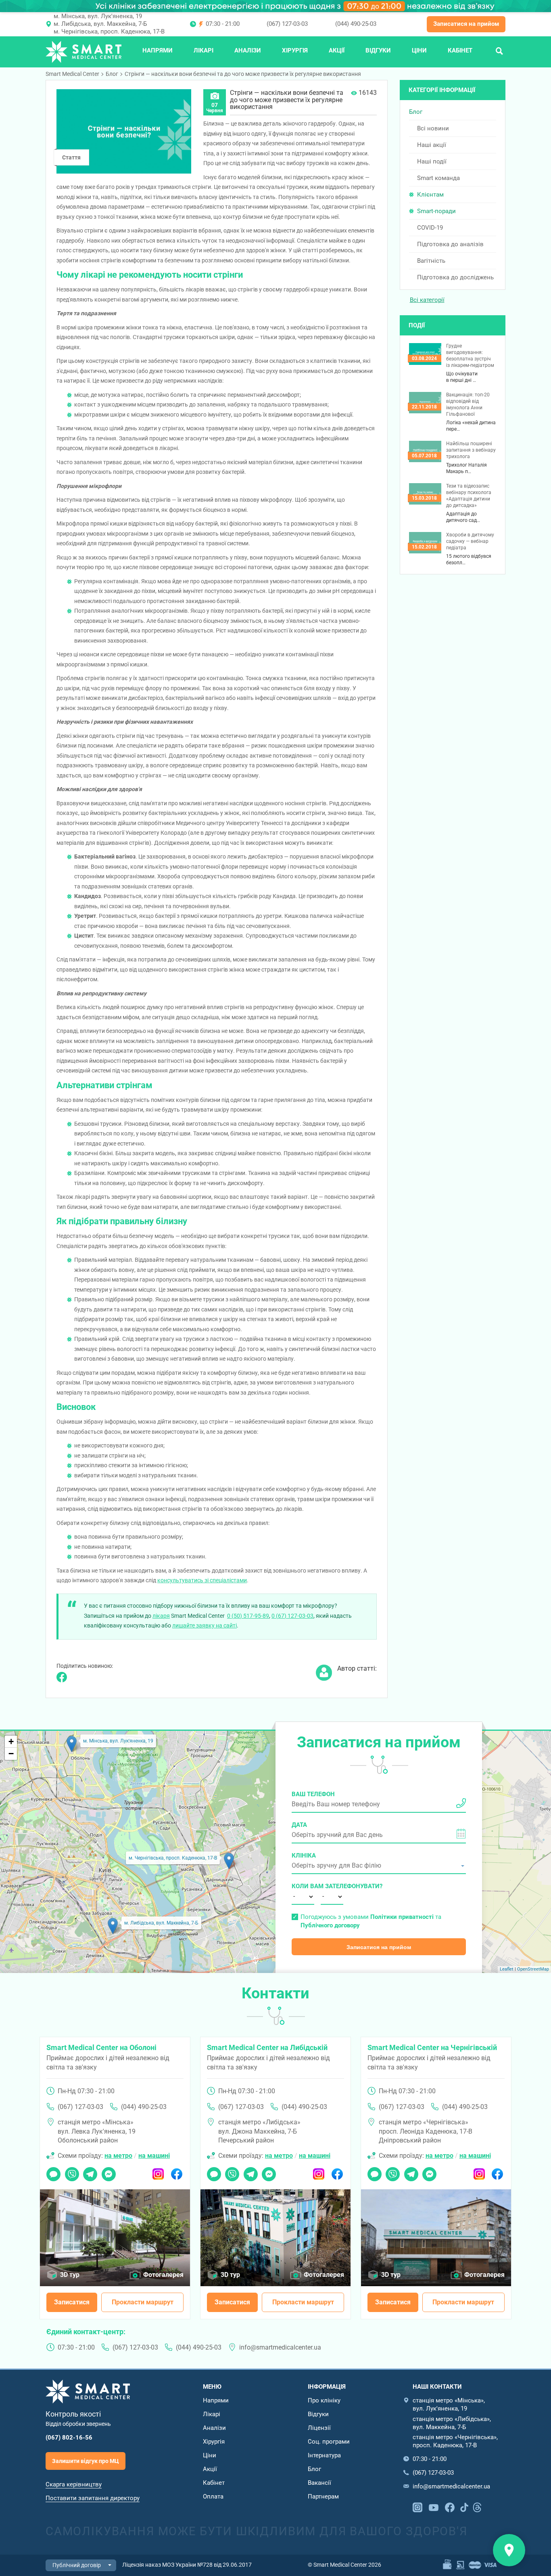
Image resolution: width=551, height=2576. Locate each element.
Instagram (158, 2172)
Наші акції (432, 145)
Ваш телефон (313, 1794)
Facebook (176, 2172)
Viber (71, 2172)
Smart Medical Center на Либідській (267, 2047)
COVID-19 (430, 228)
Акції (337, 50)
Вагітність (431, 261)
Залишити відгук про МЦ (86, 2461)
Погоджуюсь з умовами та (371, 1921)
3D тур (70, 2275)
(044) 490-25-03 (356, 24)
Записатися (72, 2302)
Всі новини (433, 128)
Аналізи (248, 50)
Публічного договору (330, 1925)
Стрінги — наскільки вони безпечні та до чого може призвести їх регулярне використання (243, 74)
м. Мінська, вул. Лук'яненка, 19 (98, 16)
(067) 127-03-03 (287, 24)
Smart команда (438, 178)
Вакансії (319, 2483)
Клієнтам (430, 195)
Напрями (158, 50)
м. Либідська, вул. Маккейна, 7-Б (100, 24)
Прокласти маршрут (143, 2302)
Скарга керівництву (74, 2484)
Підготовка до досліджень (455, 277)
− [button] (11, 1754)
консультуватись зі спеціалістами (202, 1580)
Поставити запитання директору (93, 2498)
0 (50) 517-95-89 (248, 1616)
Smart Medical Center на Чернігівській (432, 2047)
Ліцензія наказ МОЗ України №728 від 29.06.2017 (187, 2565)
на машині (154, 2156)
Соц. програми (329, 2442)
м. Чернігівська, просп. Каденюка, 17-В (109, 31)
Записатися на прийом (466, 24)
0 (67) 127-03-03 (292, 1616)
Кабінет (460, 50)
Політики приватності (402, 1917)
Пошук (499, 50)
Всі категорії (427, 300)
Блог (112, 74)
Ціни (419, 50)
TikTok (464, 2507)
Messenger (109, 2172)
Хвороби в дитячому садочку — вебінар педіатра (470, 541)
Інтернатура (324, 2455)
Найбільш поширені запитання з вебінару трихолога (471, 450)
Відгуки (378, 50)
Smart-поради (436, 211)
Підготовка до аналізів (450, 244)
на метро (118, 2156)
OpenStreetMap (533, 1969)
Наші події (432, 161)
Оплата (213, 2496)
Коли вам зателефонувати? (303, 1886)
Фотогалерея (163, 2275)
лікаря (161, 1616)
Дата (299, 1825)
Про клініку (324, 2400)
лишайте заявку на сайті (205, 1625)
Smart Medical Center (72, 74)
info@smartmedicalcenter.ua (280, 2347)
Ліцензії (319, 2428)
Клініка (304, 1856)
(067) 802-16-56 (69, 2438)
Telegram (90, 2172)
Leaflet (507, 1969)
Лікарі (203, 50)
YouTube (434, 2507)
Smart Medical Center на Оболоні (101, 2047)
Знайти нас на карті (509, 2550)
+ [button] (11, 1741)
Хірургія (295, 50)
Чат (51, 2172)
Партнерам (323, 2496)
